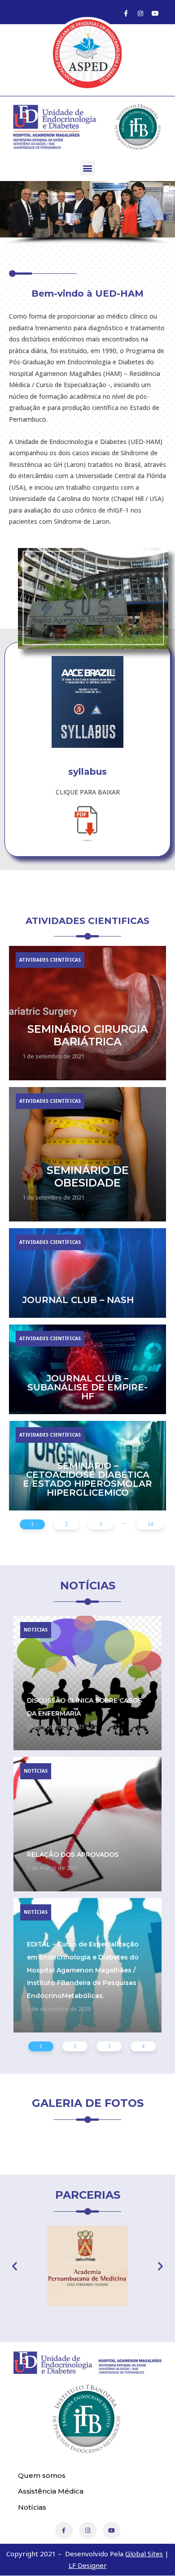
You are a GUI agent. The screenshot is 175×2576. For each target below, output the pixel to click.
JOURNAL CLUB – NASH (78, 1300)
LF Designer (88, 2565)
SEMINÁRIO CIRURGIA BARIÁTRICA (88, 1036)
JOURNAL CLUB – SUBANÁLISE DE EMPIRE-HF (87, 1387)
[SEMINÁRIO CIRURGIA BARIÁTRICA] (87, 1013)
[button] (88, 168)
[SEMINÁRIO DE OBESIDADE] (87, 1154)
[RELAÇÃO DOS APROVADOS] (87, 1824)
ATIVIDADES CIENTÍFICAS (50, 960)
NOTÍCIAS (36, 1630)
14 (150, 1524)
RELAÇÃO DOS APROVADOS (73, 1855)
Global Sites (144, 2554)
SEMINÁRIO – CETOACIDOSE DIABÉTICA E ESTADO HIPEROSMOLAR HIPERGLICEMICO (87, 1479)
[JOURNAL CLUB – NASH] (87, 1273)
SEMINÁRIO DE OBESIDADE (88, 1177)
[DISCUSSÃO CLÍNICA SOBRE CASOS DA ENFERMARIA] (87, 1683)
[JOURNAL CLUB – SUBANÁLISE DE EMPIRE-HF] (87, 1369)
